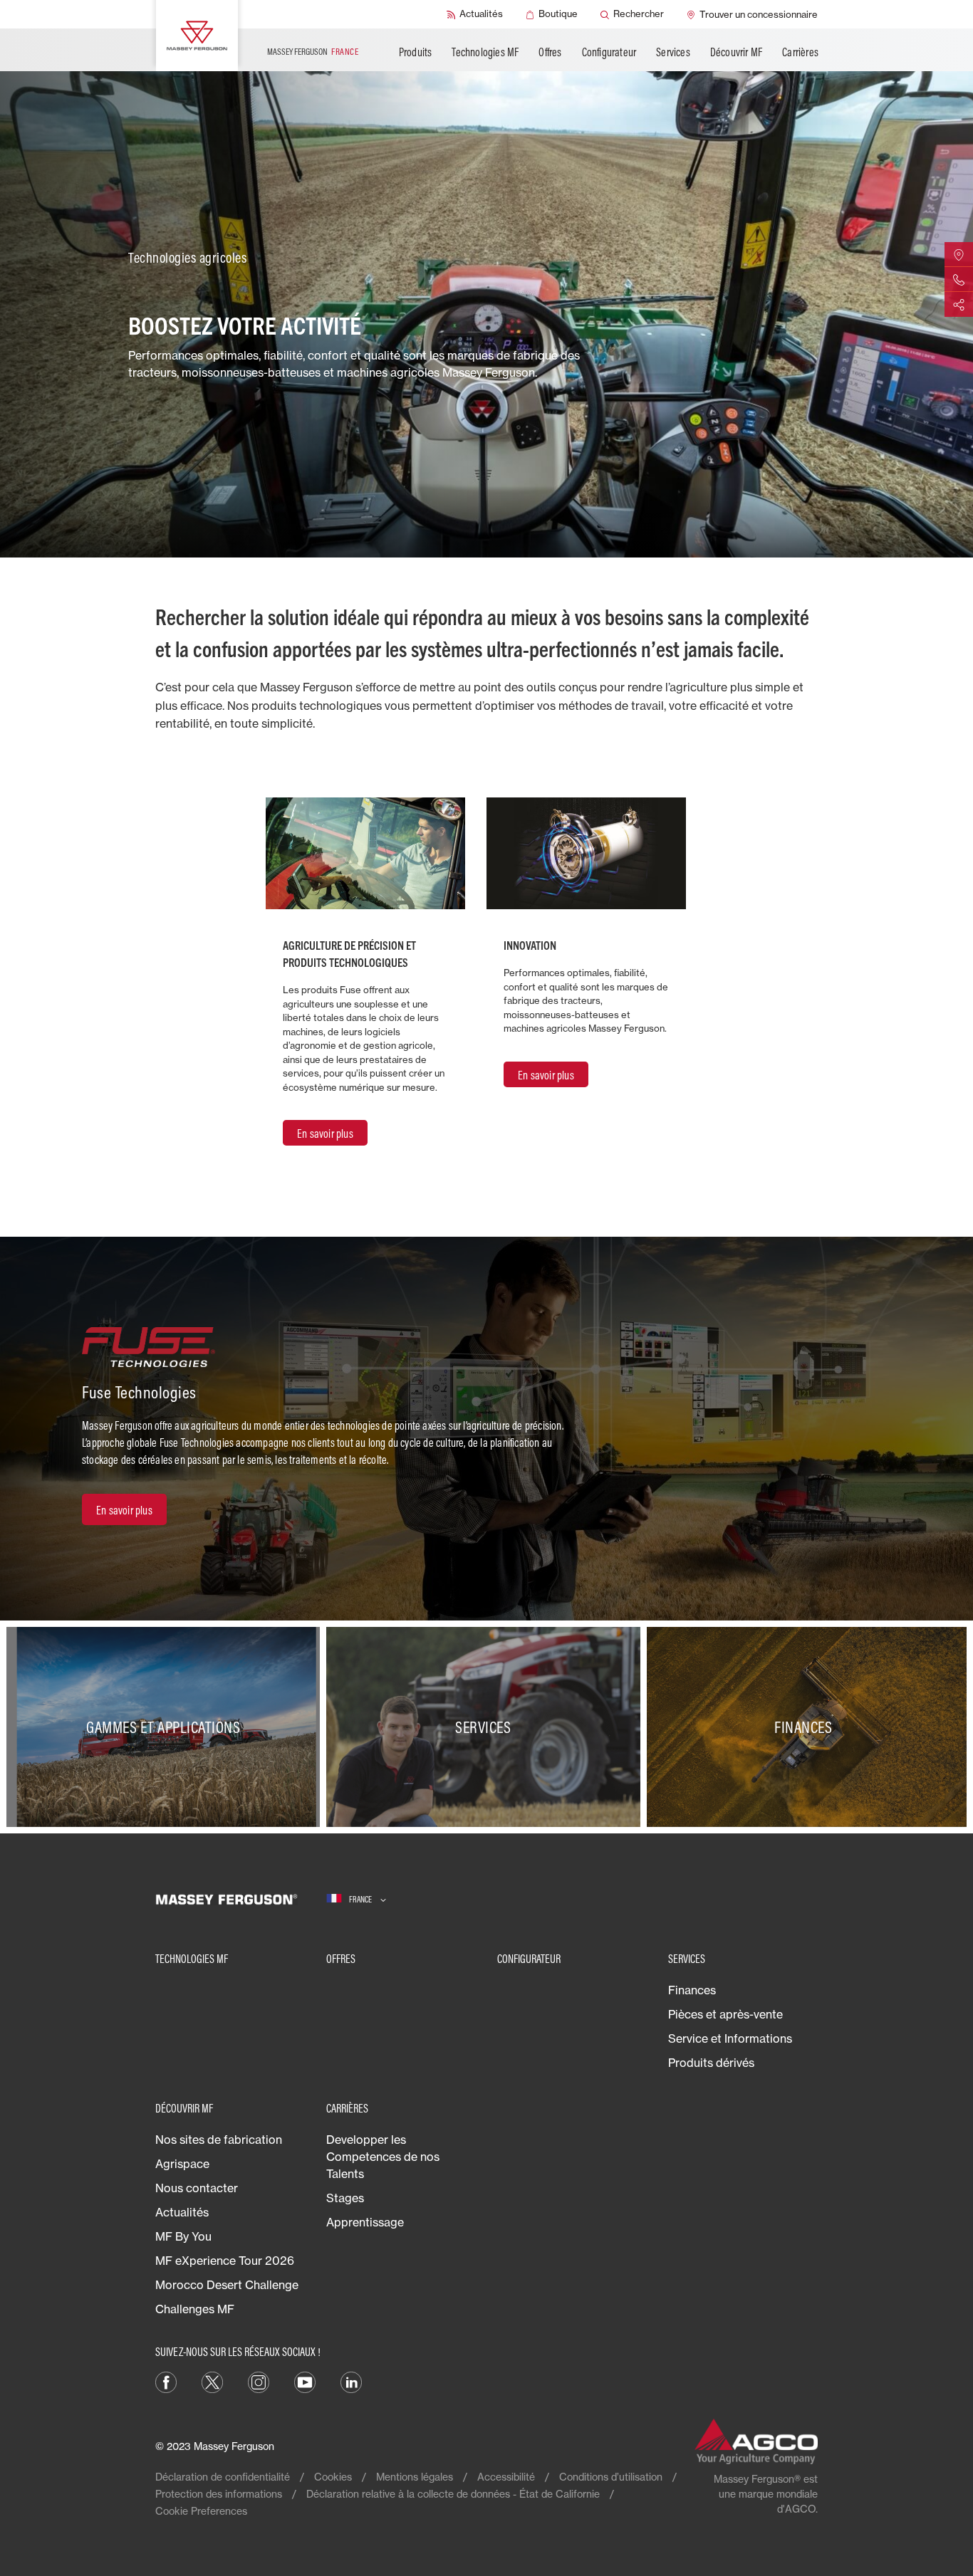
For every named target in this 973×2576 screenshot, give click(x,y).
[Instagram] (259, 2381)
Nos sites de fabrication (219, 2140)
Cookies (333, 2477)
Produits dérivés (711, 2063)
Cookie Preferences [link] (201, 2511)
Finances (692, 1990)
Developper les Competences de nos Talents (383, 2157)
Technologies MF (485, 52)
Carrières (800, 52)
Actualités (182, 2212)
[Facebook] (166, 2381)
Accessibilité (506, 2477)
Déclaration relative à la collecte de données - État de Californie (453, 2494)
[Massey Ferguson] (197, 36)
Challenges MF (195, 2309)
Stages (345, 2198)
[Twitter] (212, 2381)
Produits (416, 52)
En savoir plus (325, 1133)
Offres (550, 52)
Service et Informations (730, 2038)
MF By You (183, 2236)
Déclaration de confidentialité (223, 2477)
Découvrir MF (736, 52)
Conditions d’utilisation (611, 2477)
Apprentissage (365, 2222)
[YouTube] (305, 2381)
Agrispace (182, 2164)
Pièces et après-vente (725, 2014)
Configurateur (609, 52)
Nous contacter (197, 2188)
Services (673, 52)
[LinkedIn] (351, 2381)
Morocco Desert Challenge (227, 2285)
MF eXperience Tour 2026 (225, 2261)
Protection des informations (219, 2494)
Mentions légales (415, 2477)
